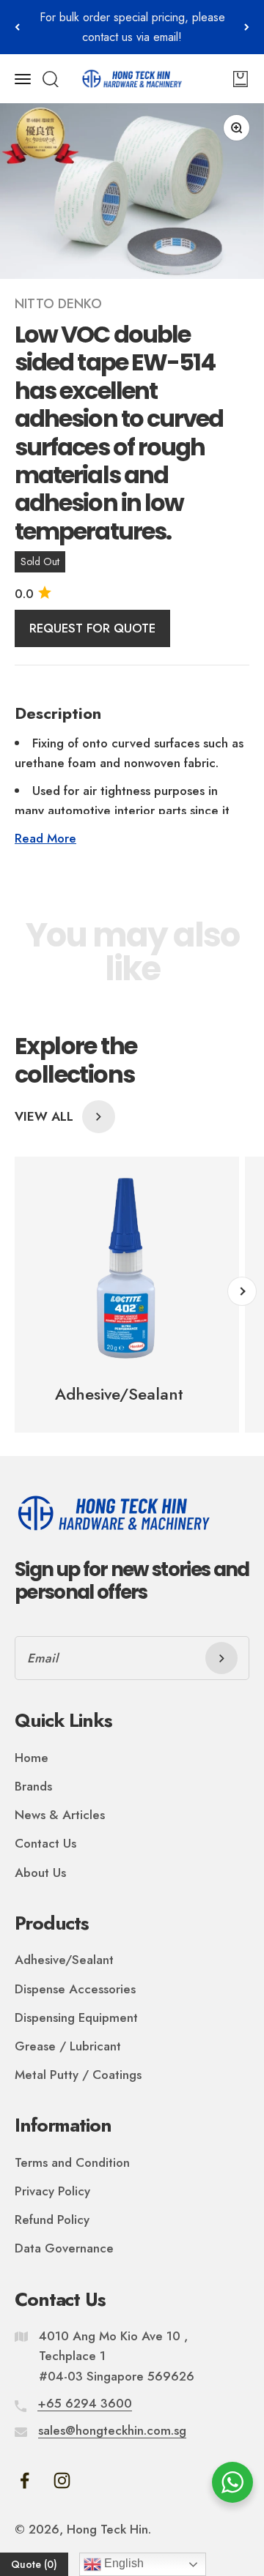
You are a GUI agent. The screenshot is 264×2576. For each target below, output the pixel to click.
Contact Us (45, 1843)
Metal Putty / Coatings (78, 2075)
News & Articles (60, 1815)
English (122, 2563)
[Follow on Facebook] (25, 2480)
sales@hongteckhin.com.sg (112, 2430)
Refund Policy (52, 2220)
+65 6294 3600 (85, 2403)
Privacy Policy (52, 2191)
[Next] (247, 27)
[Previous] (17, 27)
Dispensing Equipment (76, 2017)
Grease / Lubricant (68, 2046)
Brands (33, 1786)
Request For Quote (92, 628)
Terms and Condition (72, 2162)
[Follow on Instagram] (62, 2480)
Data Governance (64, 2248)
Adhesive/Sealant (64, 1960)
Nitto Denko (58, 304)
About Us (40, 1873)
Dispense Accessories (75, 1989)
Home (32, 1758)
